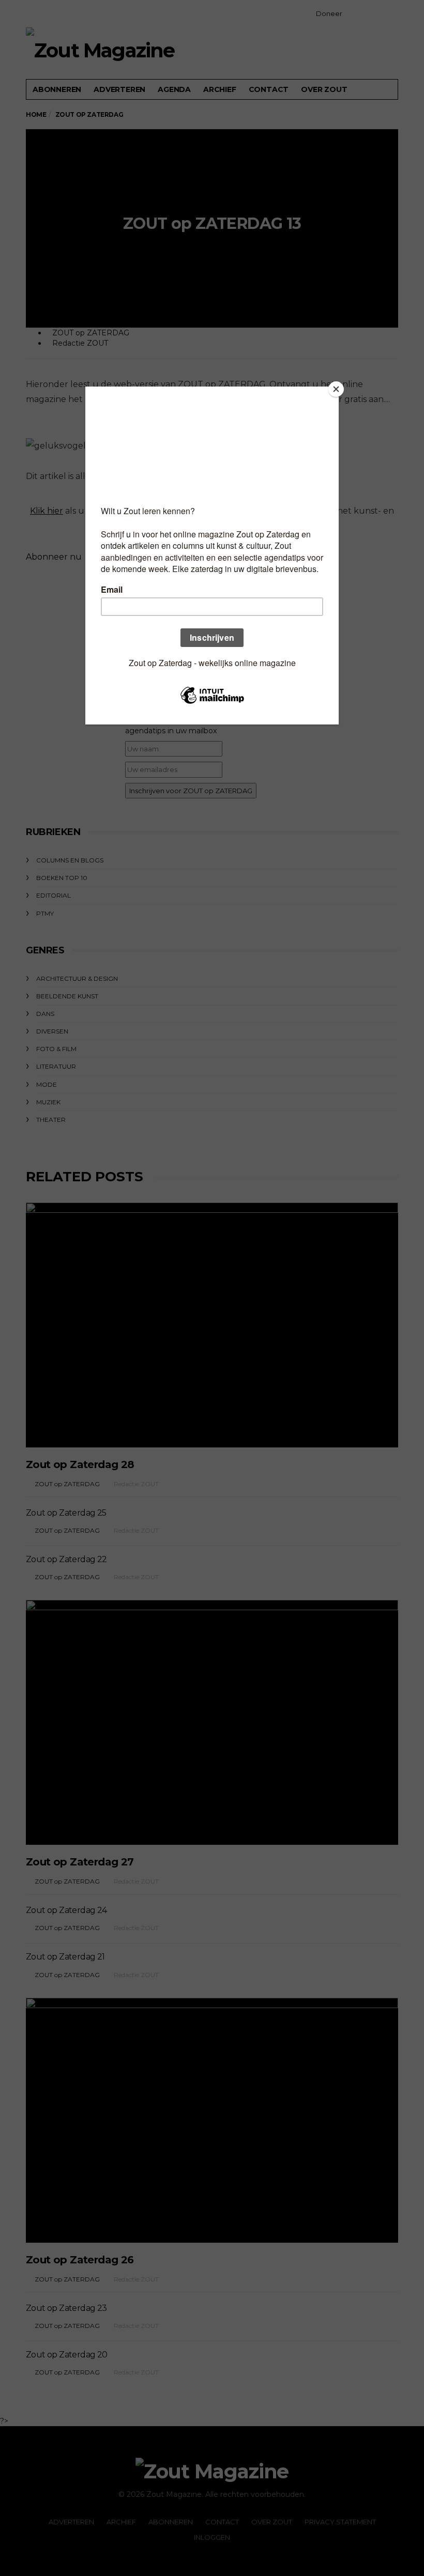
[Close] (336, 389)
